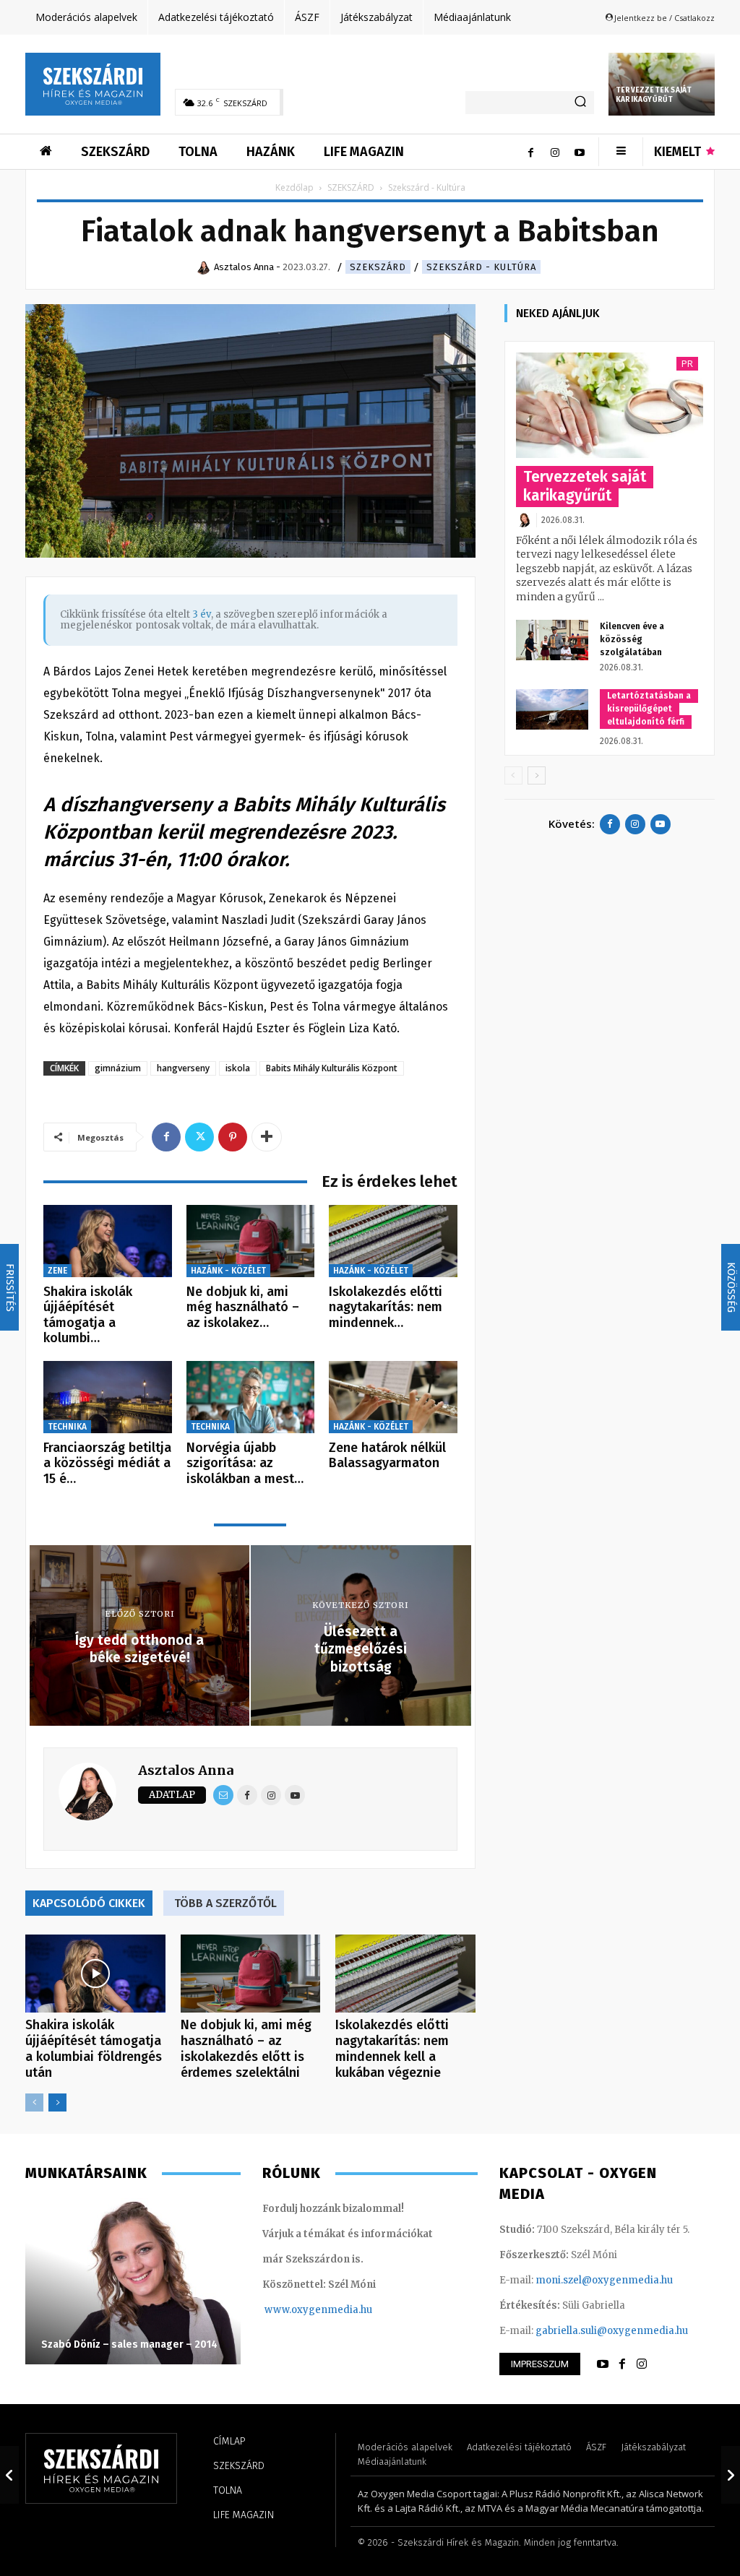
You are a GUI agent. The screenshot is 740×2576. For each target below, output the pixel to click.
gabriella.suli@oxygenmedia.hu (612, 2331)
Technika (67, 1427)
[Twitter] (199, 1137)
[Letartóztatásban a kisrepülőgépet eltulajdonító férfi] (552, 709)
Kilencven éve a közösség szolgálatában (632, 639)
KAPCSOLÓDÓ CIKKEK (89, 1903)
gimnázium (118, 1068)
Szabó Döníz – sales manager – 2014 (129, 2344)
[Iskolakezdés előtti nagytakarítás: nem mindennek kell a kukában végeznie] (393, 1241)
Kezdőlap (294, 187)
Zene (57, 1271)
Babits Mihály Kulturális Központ (332, 1068)
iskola (238, 1068)
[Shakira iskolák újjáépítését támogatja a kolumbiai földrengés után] (108, 1241)
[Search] (580, 103)
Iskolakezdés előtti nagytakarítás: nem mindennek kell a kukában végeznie (392, 2049)
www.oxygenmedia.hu (318, 2310)
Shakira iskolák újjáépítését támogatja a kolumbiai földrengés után (94, 2049)
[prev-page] (34, 2102)
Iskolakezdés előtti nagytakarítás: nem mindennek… (386, 1307)
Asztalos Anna (186, 1770)
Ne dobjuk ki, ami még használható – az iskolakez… (243, 1307)
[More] (267, 1137)
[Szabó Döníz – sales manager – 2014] (133, 2281)
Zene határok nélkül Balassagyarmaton (387, 1456)
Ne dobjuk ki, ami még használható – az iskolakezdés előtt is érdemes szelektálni (246, 2049)
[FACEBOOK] (622, 2364)
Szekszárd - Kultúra (481, 267)
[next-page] (57, 2102)
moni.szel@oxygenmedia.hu (604, 2280)
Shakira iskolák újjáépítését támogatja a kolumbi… (88, 1315)
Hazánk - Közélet (228, 1271)
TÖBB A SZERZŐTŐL (225, 1903)
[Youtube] (580, 152)
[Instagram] (555, 152)
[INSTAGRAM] (642, 2364)
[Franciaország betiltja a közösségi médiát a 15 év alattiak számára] (108, 1397)
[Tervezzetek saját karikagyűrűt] (610, 405)
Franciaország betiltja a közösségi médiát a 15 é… (107, 1463)
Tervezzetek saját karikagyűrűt (654, 95)
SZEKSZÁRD (351, 187)
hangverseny (183, 1068)
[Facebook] (530, 152)
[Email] (223, 1795)
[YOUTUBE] (603, 2364)
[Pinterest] (233, 1137)
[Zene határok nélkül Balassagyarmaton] (393, 1397)
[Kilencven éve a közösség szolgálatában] (552, 640)
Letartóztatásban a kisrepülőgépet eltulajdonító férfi (649, 709)
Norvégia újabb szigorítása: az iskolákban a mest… (245, 1463)
